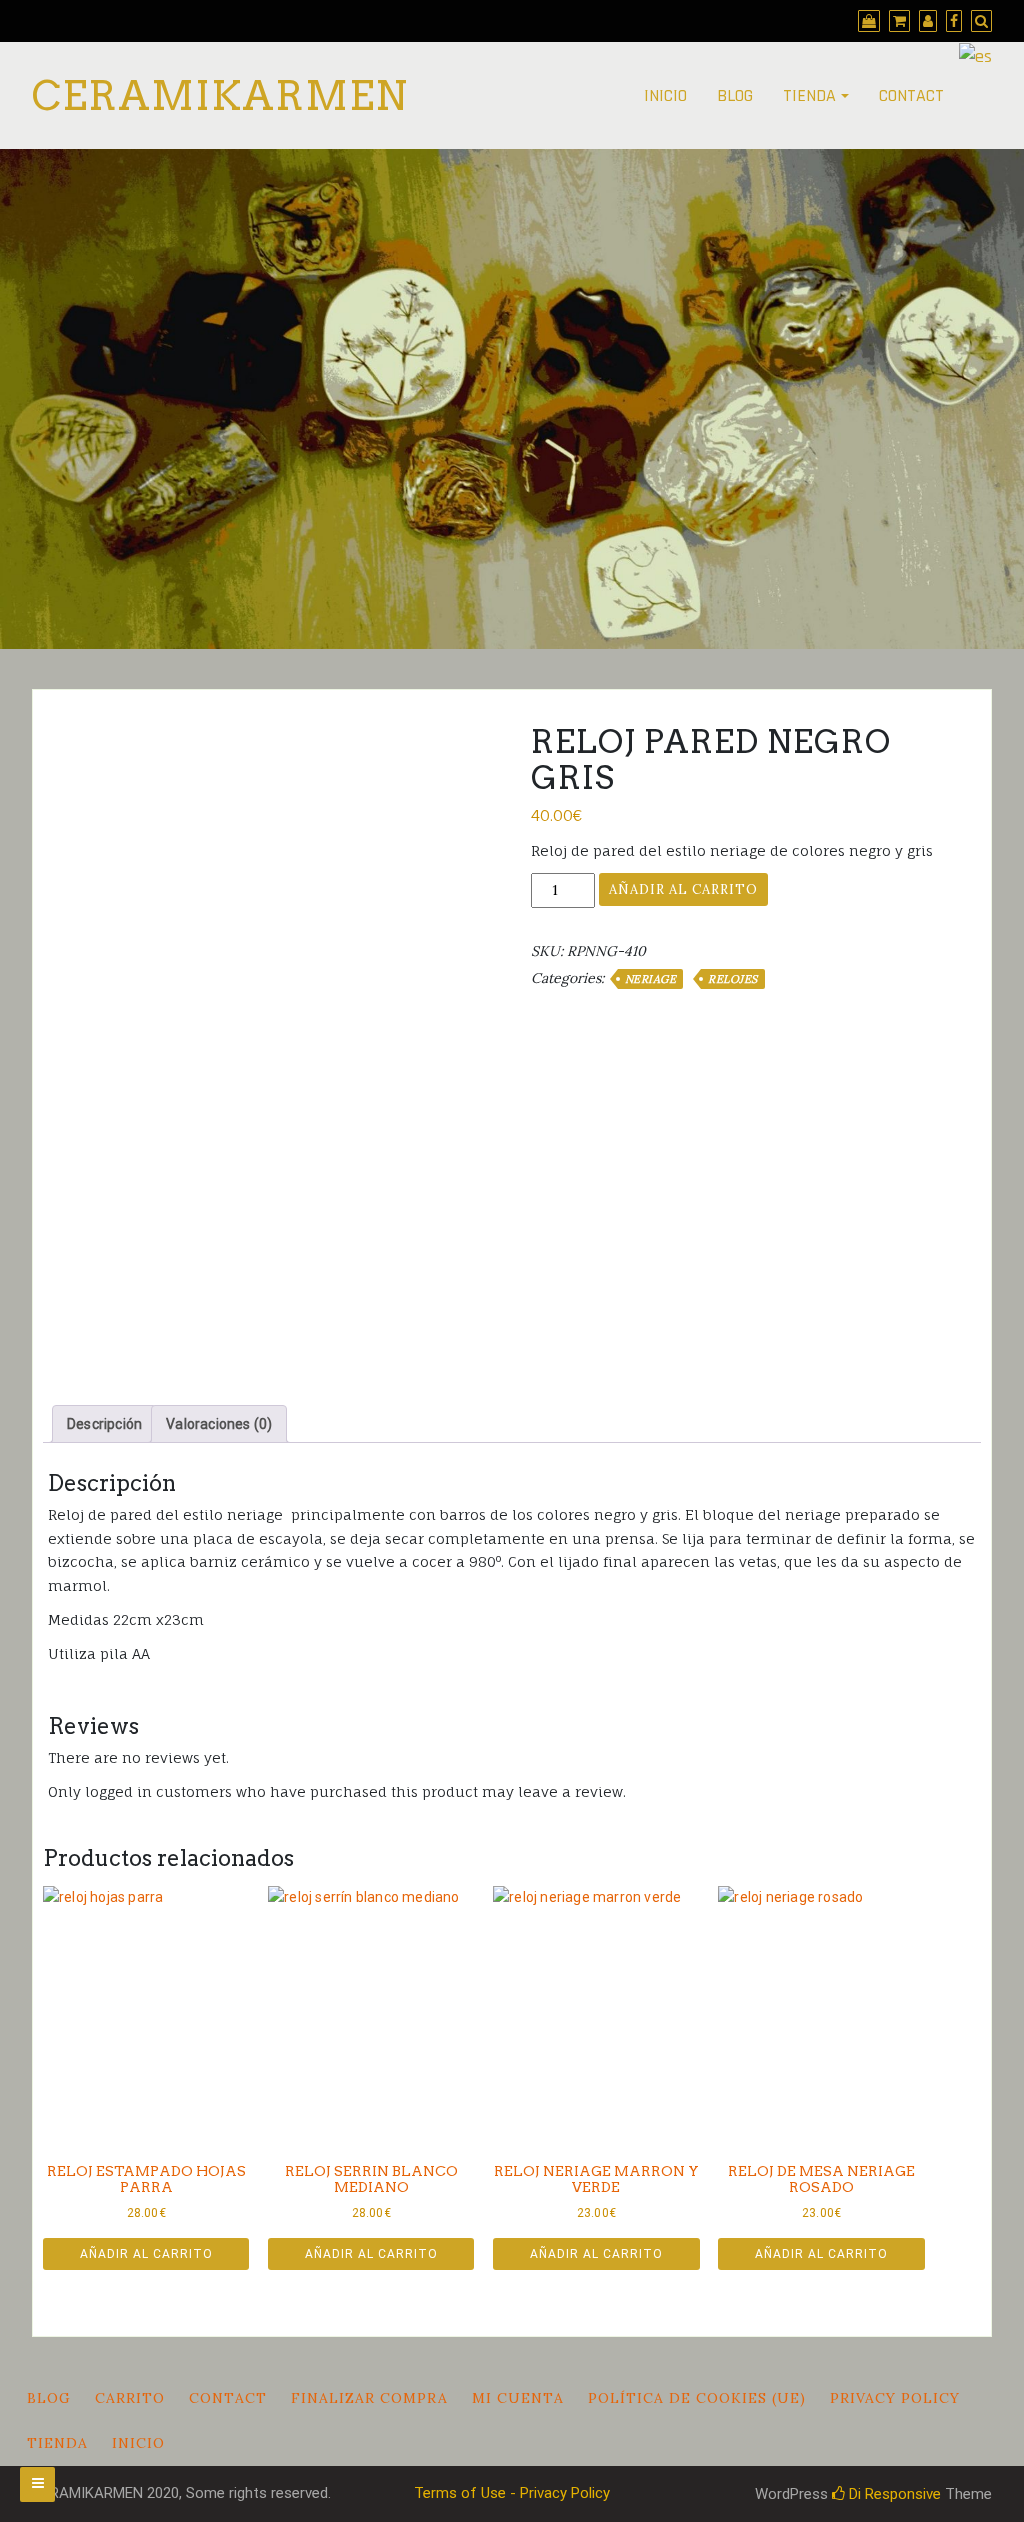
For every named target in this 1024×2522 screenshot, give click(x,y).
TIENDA (809, 95)
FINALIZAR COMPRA (369, 2398)
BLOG (735, 95)
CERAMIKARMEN (220, 96)
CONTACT (911, 95)
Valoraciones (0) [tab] (219, 1424)
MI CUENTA (518, 2398)
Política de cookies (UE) (697, 2398)
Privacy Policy (895, 2398)
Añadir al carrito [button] (146, 2254)
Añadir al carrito (683, 889)
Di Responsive (893, 2494)
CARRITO (130, 2398)
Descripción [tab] (104, 1424)
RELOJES (733, 979)
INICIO (665, 95)
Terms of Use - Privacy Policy (512, 2493)
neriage (651, 979)
